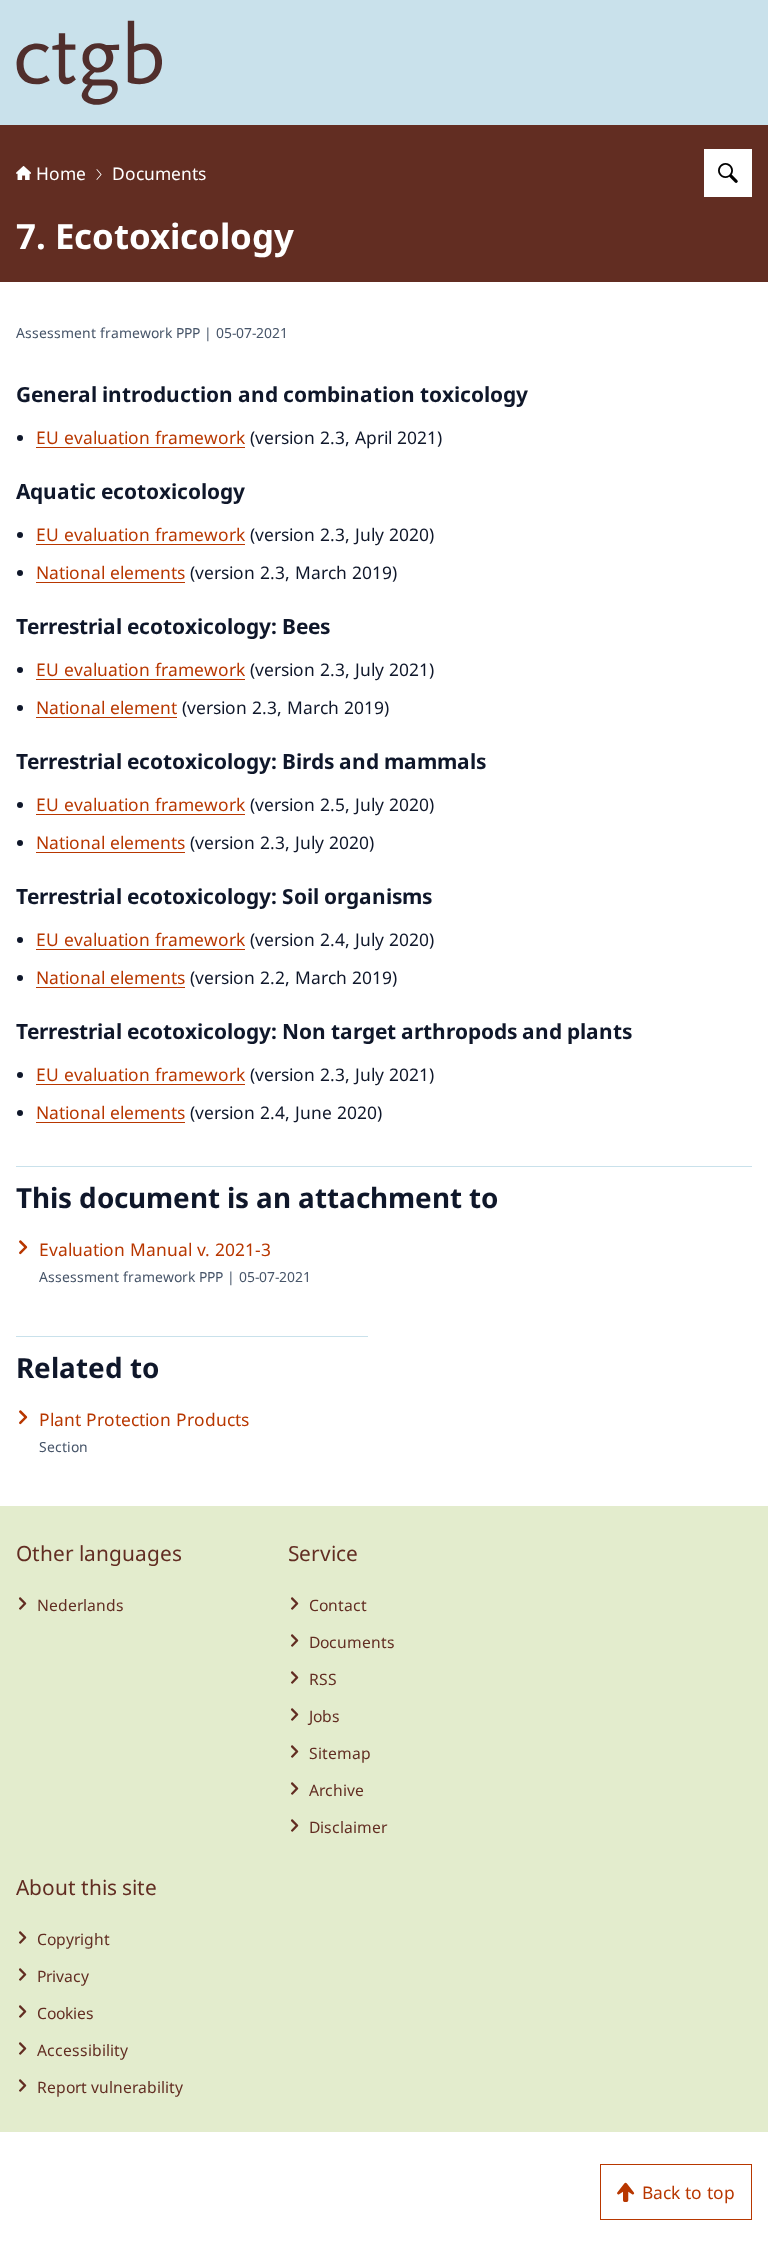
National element (106, 707)
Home (61, 173)
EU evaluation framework (140, 437)
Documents (159, 173)
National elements (110, 572)
